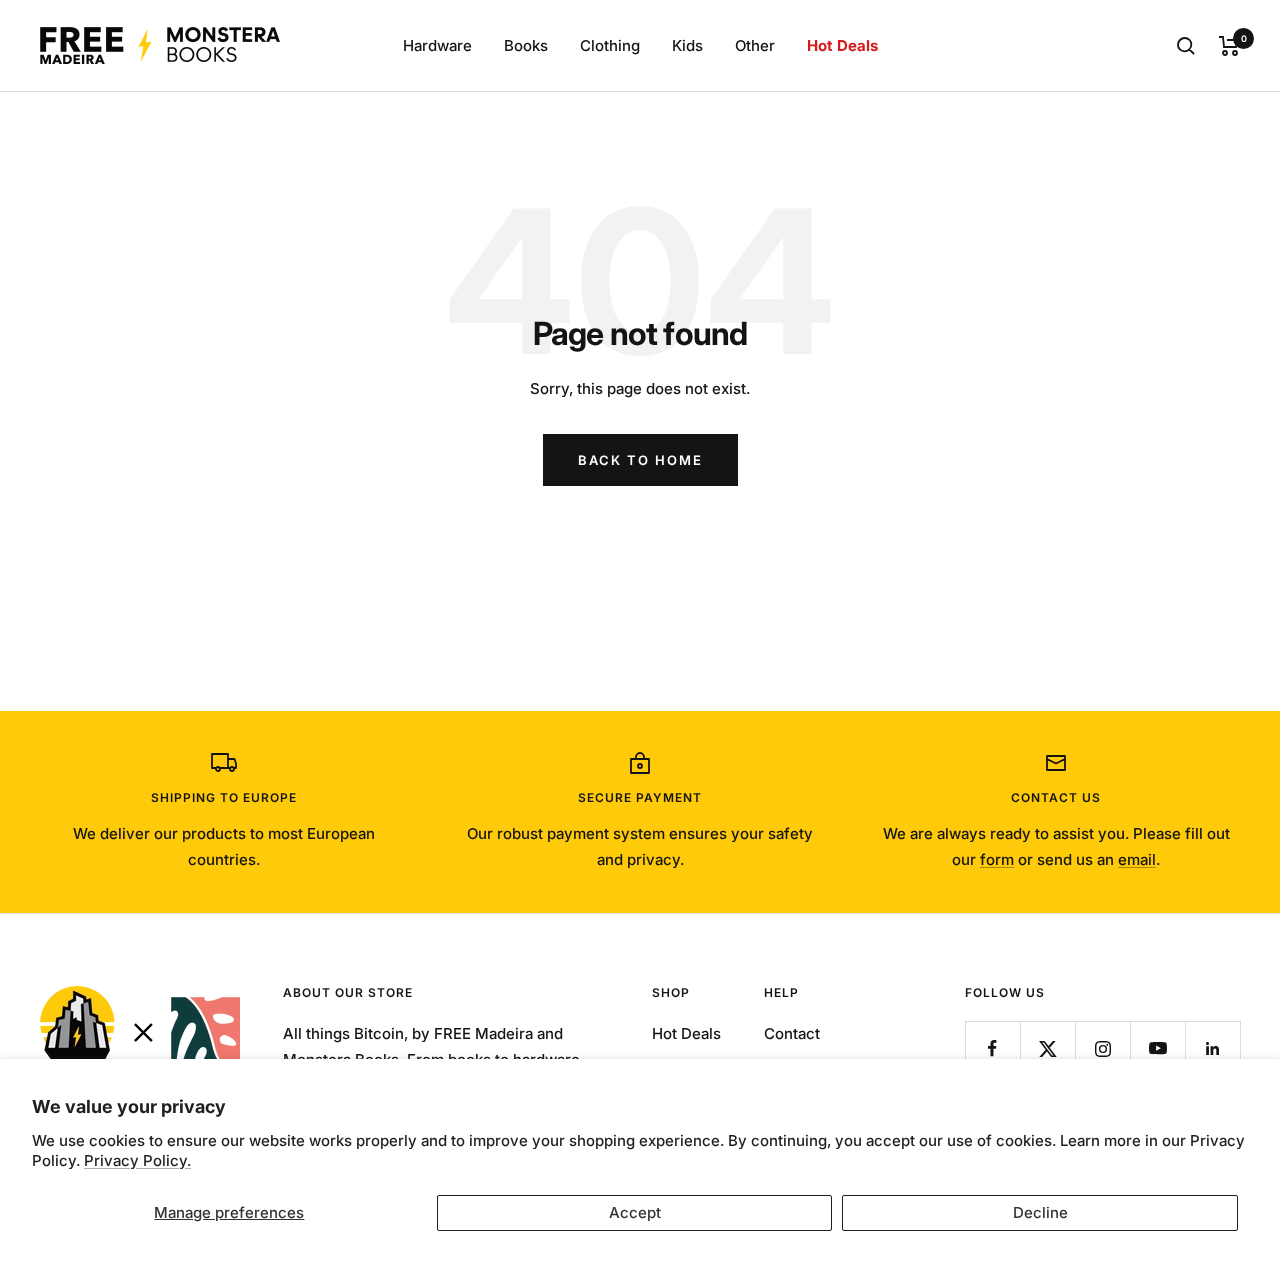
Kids (687, 45)
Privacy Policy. (137, 1160)
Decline (1040, 1212)
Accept (635, 1212)
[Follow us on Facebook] (992, 1048)
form (997, 859)
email (1137, 859)
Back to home (640, 460)
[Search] (1186, 46)
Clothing (610, 45)
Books (526, 45)
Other (755, 45)
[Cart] (1229, 46)
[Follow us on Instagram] (1102, 1048)
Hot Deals (842, 45)
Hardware (437, 45)
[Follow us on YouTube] (1157, 1048)
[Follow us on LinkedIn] (1212, 1048)
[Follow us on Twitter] (1047, 1048)
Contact (792, 1033)
